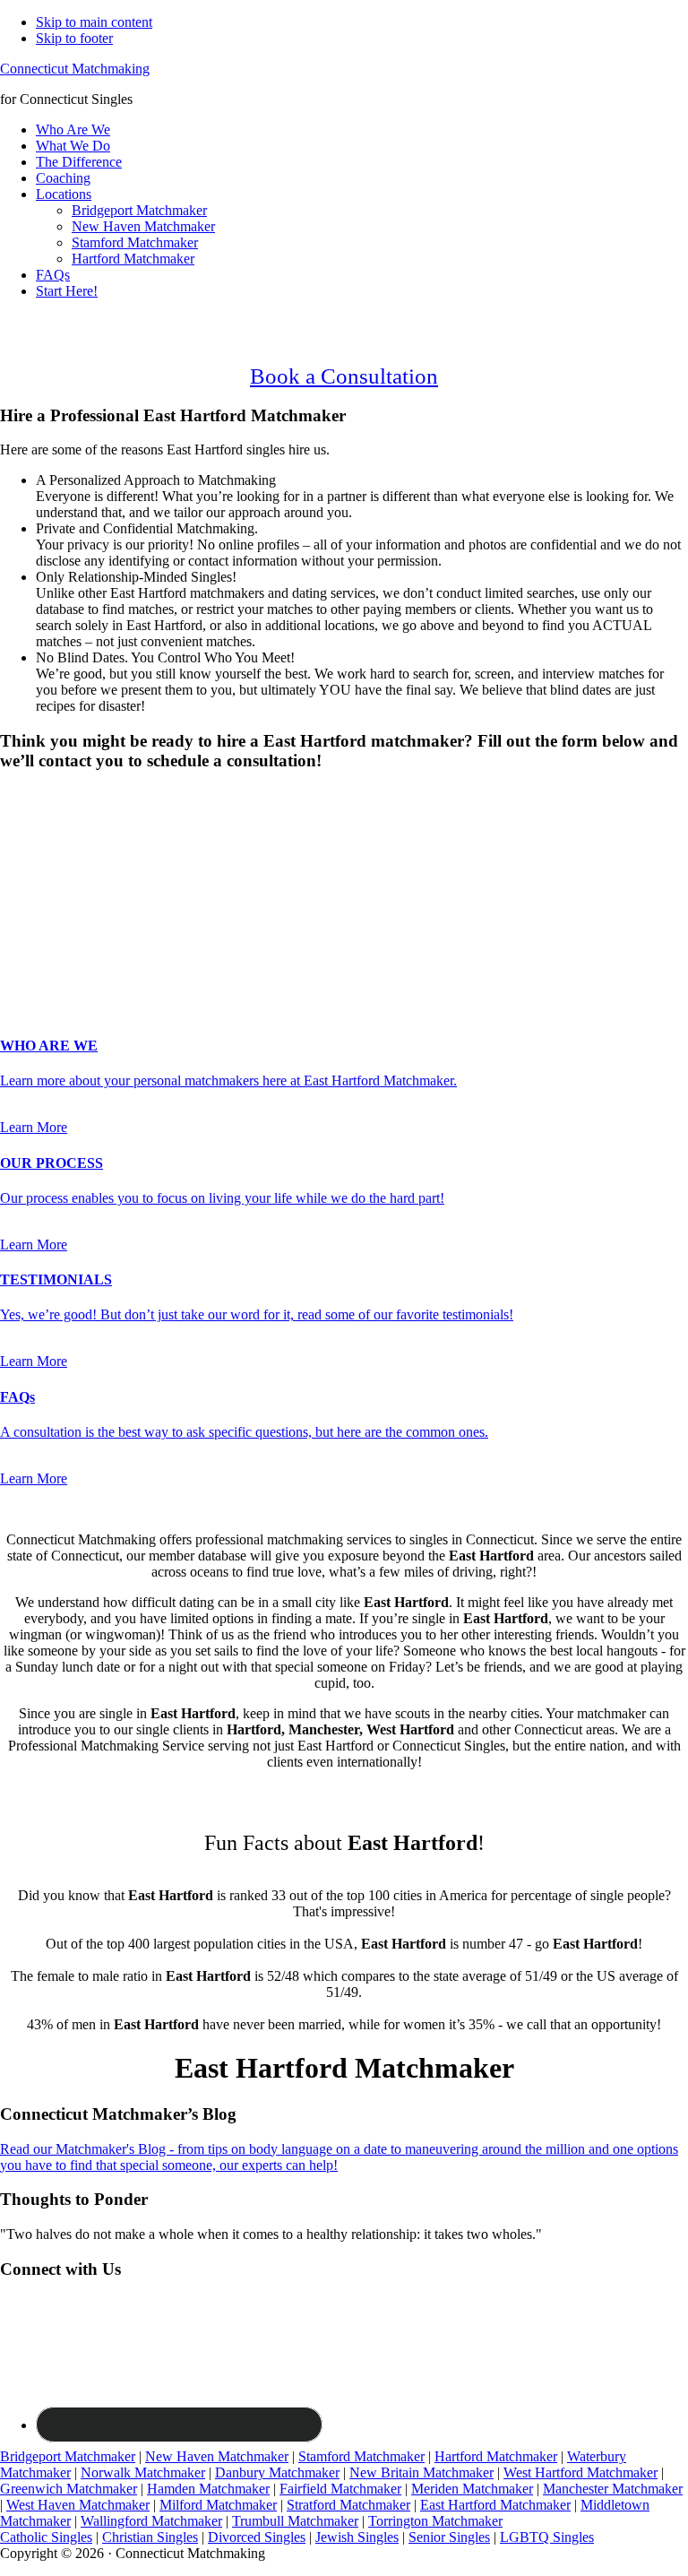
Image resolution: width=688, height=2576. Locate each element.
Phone (23, 917)
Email (22, 899)
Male (33, 827)
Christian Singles (150, 2537)
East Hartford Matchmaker (495, 2505)
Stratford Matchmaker (348, 2505)
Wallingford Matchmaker (151, 2521)
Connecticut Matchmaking (75, 69)
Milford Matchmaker (218, 2505)
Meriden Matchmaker (472, 2489)
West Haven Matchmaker (78, 2505)
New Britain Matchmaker (421, 2472)
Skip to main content (94, 22)
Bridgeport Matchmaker (68, 2456)
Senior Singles (449, 2537)
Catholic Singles (46, 2537)
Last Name (36, 880)
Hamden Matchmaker (208, 2489)
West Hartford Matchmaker (580, 2472)
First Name (37, 861)
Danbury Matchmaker (277, 2472)
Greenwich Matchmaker (69, 2489)
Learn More (34, 1127)
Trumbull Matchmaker (295, 2521)
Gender (26, 795)
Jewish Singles (357, 2537)
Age (17, 843)
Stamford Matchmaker (361, 2456)
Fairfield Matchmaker (340, 2489)
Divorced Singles (257, 2537)
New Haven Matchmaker (217, 2456)
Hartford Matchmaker (496, 2456)
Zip (15, 955)
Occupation (33, 936)
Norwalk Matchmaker (143, 2472)
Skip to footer (74, 38)
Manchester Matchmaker (613, 2489)
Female (87, 827)
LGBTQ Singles (547, 2537)
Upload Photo (39, 973)
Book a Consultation (344, 376)
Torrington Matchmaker (435, 2521)
